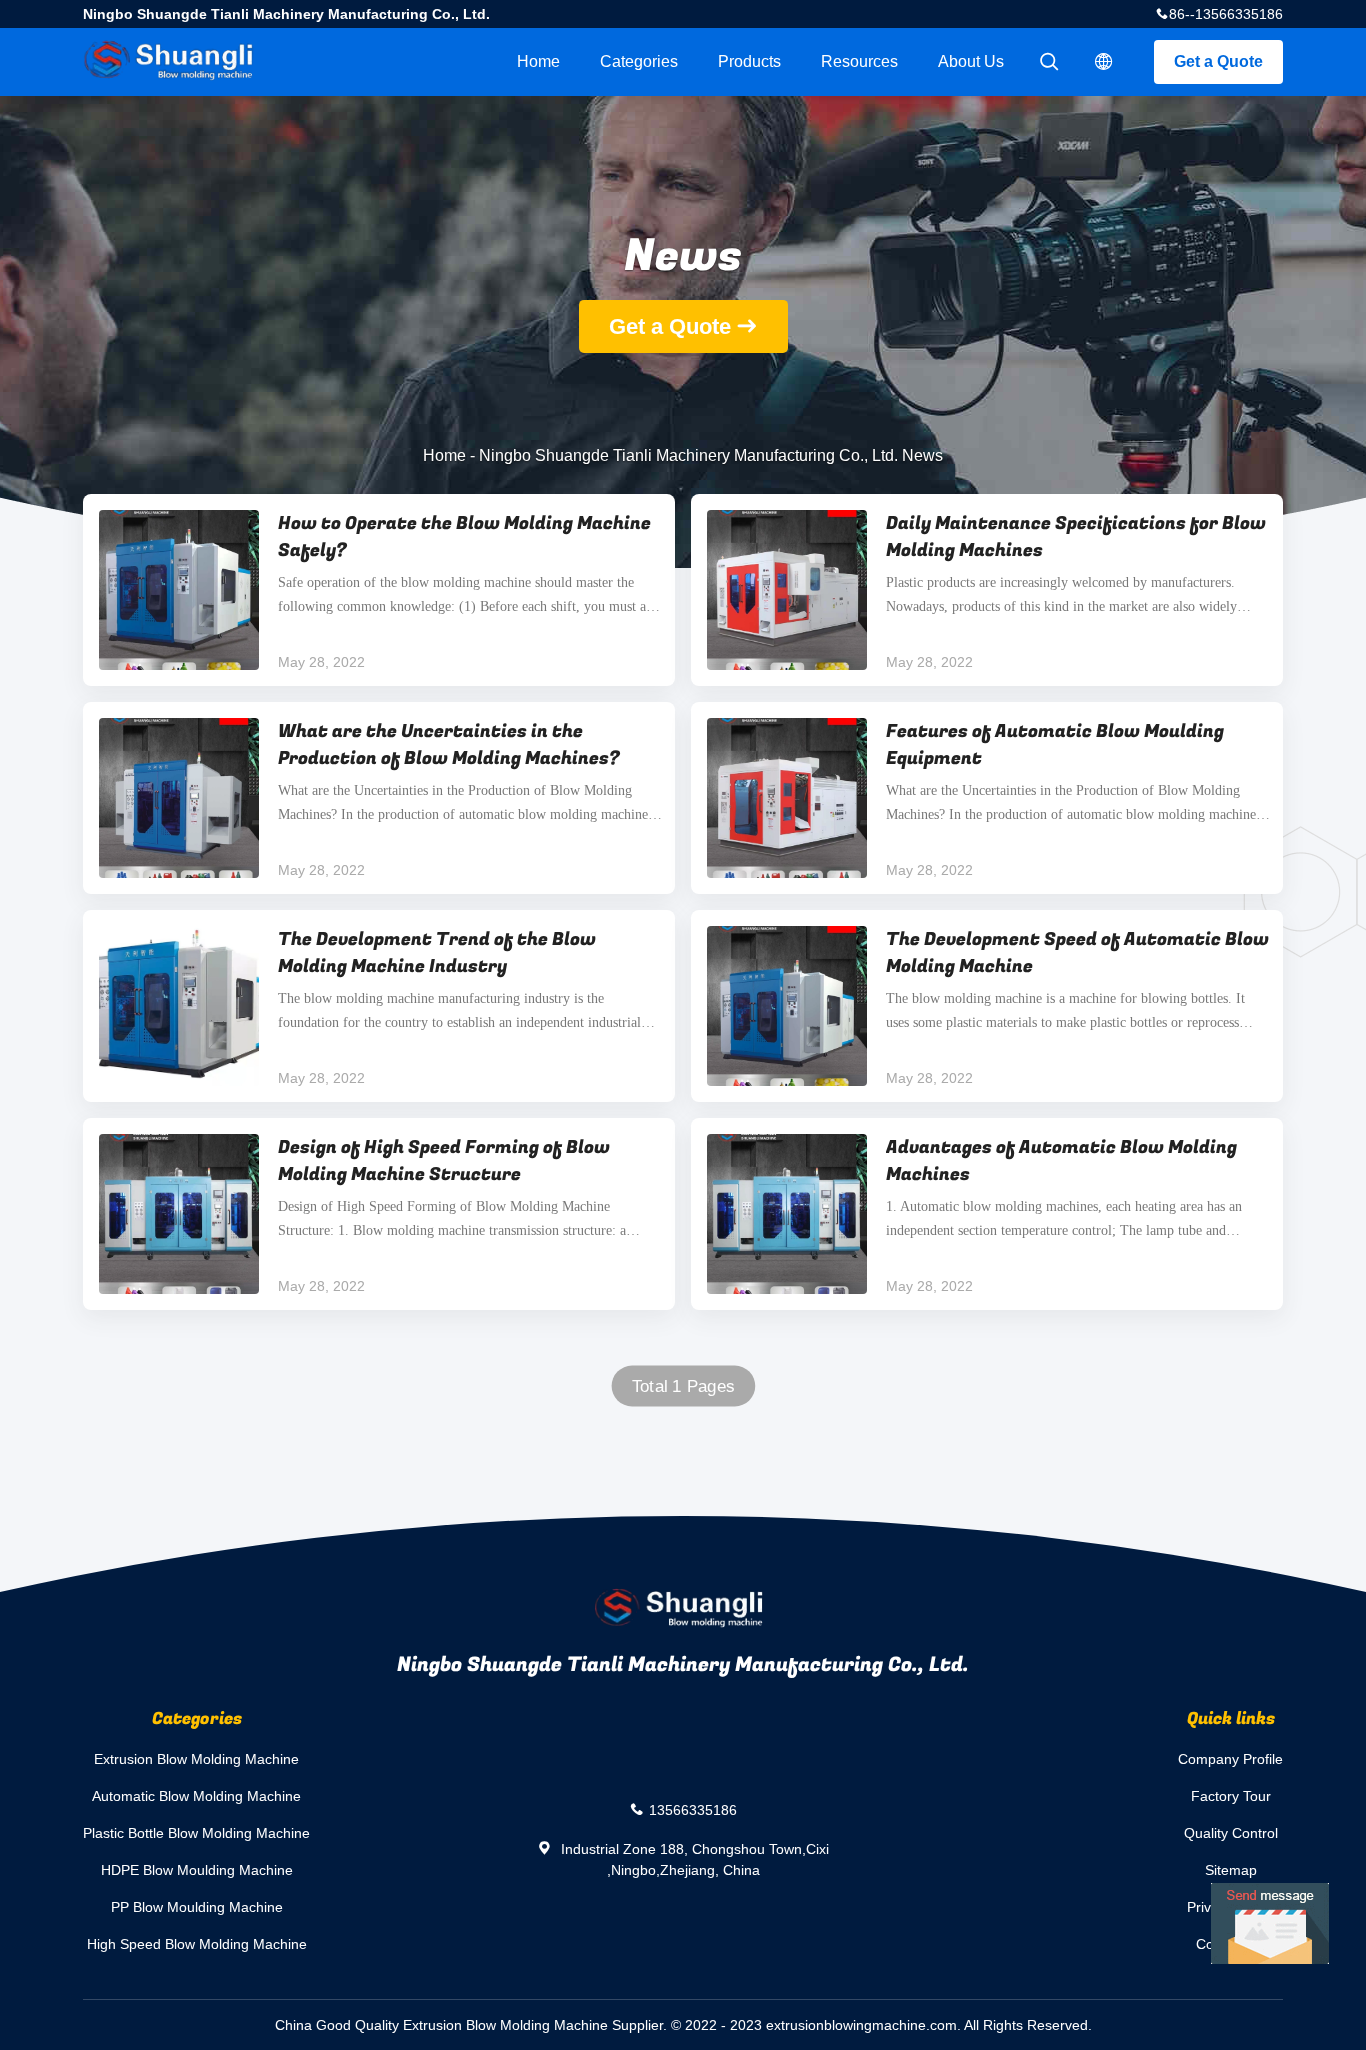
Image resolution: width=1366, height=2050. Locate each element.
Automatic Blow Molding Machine (196, 1796)
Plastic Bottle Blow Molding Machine (196, 1833)
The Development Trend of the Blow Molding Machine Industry (437, 953)
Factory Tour (1231, 1796)
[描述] (1104, 62)
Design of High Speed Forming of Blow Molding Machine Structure (444, 1161)
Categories (639, 61)
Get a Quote (1218, 61)
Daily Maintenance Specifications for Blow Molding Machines (1076, 537)
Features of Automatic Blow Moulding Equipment (1055, 745)
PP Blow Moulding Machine (197, 1907)
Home (538, 61)
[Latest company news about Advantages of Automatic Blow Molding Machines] (787, 1214)
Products (749, 61)
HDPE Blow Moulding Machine (197, 1870)
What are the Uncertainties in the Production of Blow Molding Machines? (449, 745)
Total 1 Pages (683, 1386)
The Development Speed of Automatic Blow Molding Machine (1077, 953)
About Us (971, 61)
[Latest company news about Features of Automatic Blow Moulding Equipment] (787, 798)
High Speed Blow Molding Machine (197, 1944)
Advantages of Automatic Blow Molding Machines (1061, 1161)
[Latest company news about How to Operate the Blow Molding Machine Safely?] (179, 590)
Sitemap (1231, 1870)
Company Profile (1230, 1759)
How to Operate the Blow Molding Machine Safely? (464, 537)
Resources (859, 61)
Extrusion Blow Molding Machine (196, 1759)
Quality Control (1231, 1833)
